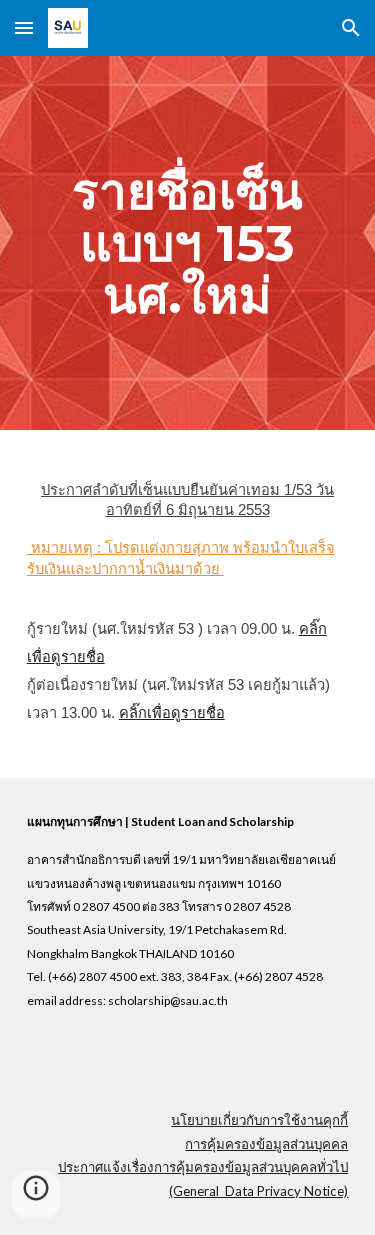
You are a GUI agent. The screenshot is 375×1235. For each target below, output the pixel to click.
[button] (24, 27)
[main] (188, 243)
